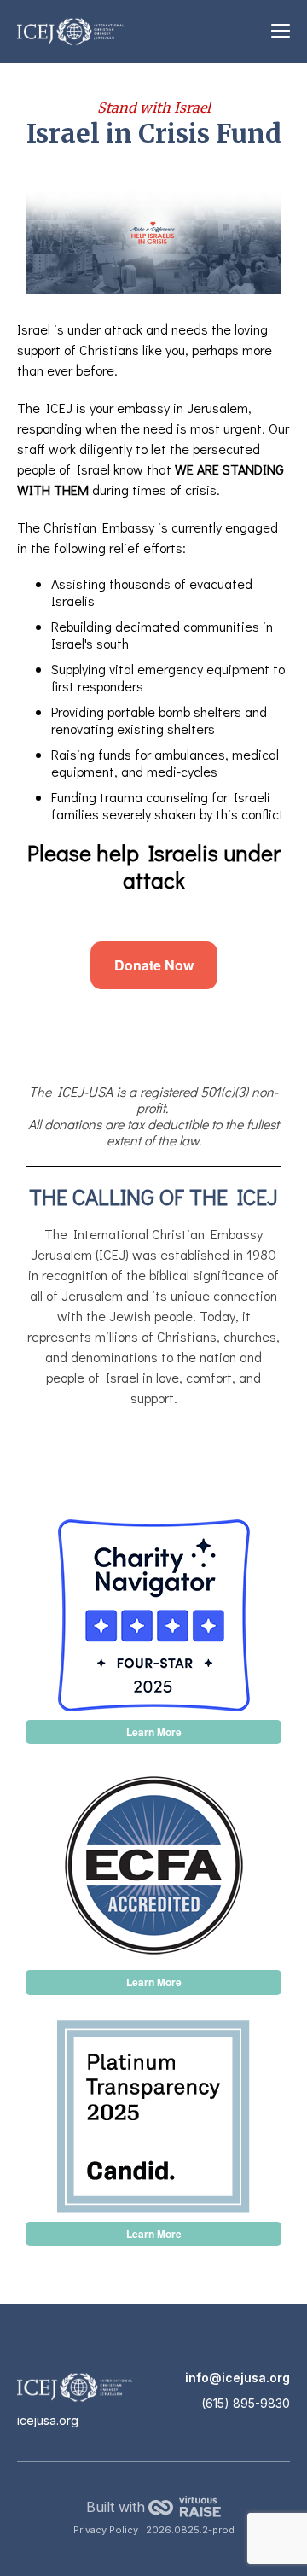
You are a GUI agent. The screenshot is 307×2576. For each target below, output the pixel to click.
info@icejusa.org (237, 2378)
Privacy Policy (107, 2530)
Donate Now (154, 965)
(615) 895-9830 (246, 2404)
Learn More (154, 1732)
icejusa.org (48, 2421)
